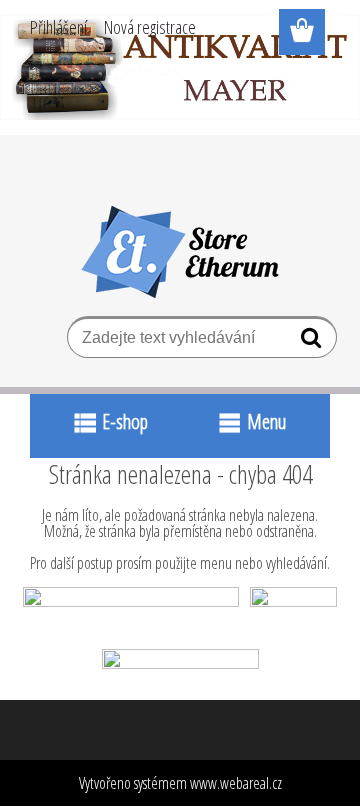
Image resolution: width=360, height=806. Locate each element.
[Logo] (180, 252)
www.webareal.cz (236, 783)
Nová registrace (150, 27)
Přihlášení (58, 27)
